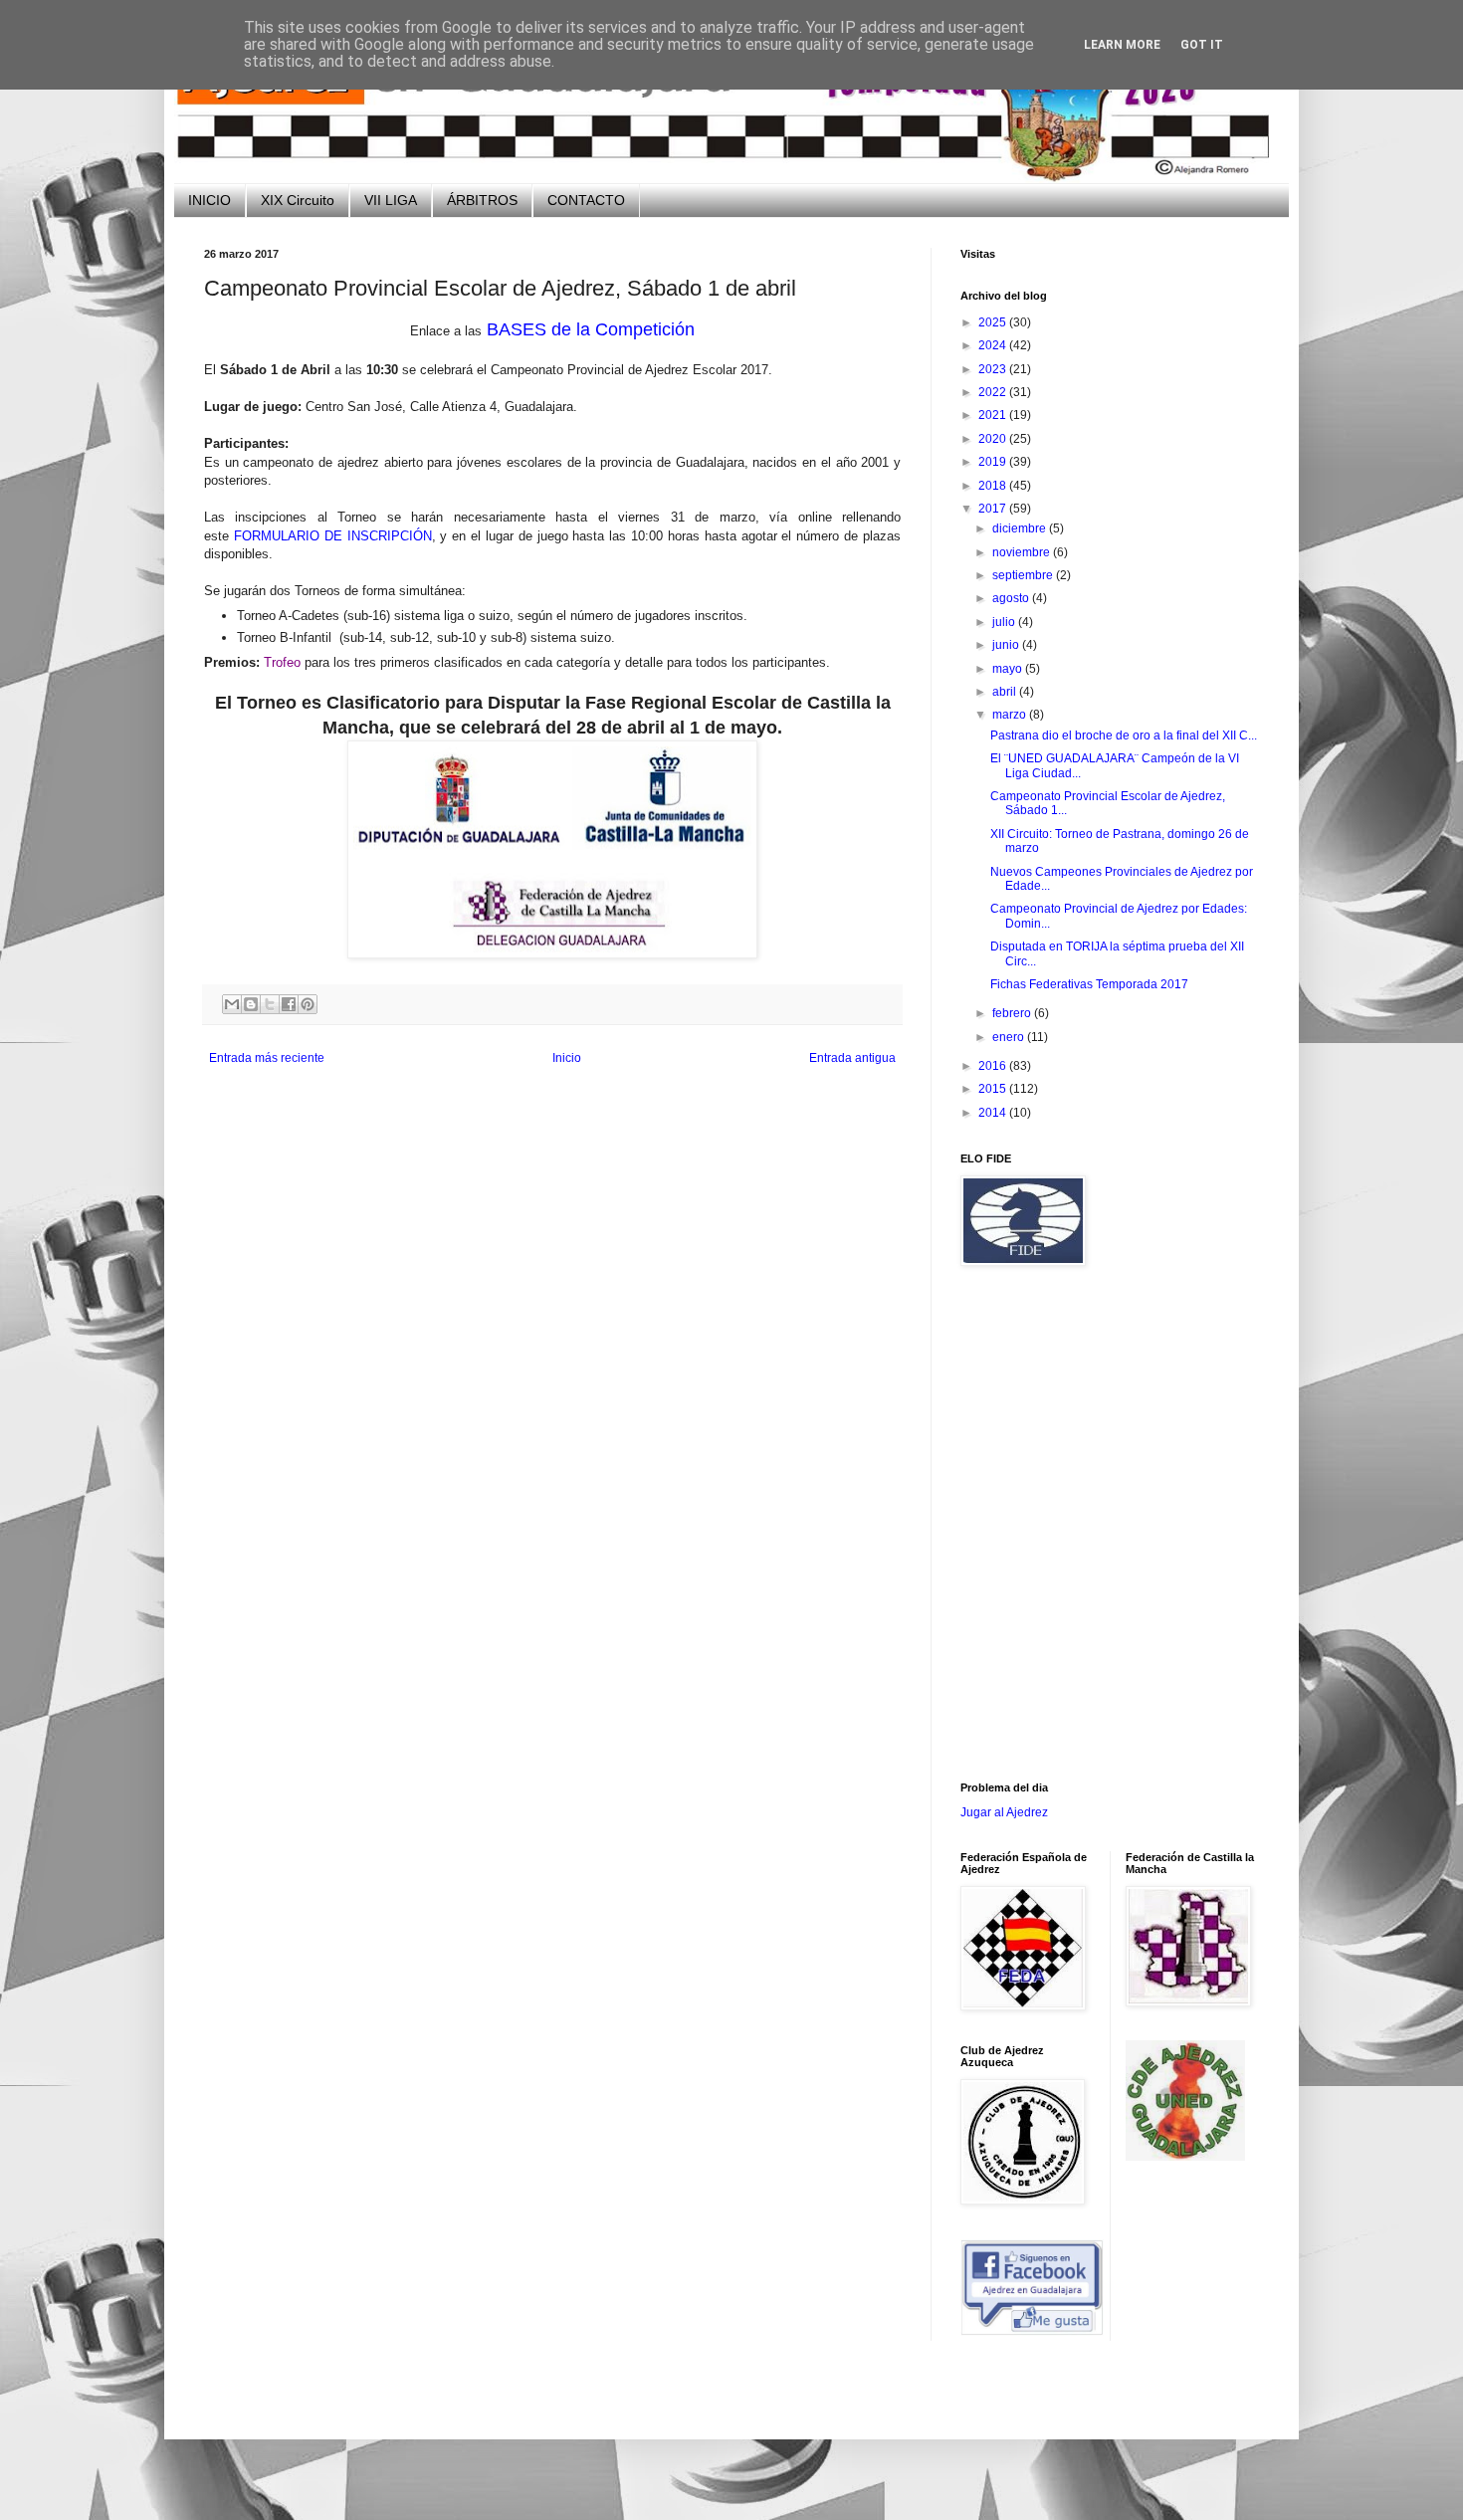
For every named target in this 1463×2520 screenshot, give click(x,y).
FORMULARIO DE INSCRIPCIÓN (333, 536)
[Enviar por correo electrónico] (232, 1004)
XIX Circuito (298, 200)
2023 (994, 369)
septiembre (1024, 575)
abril (1006, 692)
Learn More (1122, 45)
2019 (994, 462)
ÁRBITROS (482, 200)
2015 (994, 1089)
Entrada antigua (852, 1058)
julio (1005, 622)
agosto (1012, 598)
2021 (994, 415)
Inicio (567, 1058)
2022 (994, 392)
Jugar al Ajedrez (1004, 1812)
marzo (1011, 715)
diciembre (1021, 528)
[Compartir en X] (270, 1004)
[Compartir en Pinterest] (308, 1004)
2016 (994, 1066)
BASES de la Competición (591, 329)
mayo (1009, 669)
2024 (994, 345)
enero (1010, 1037)
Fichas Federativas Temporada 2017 (1089, 984)
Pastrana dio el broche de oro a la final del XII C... (1124, 735)
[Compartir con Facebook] (289, 1004)
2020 (994, 439)
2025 (994, 322)
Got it (1202, 45)
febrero (1013, 1013)
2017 (994, 509)
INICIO (209, 200)
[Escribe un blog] (251, 1004)
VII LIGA (391, 200)
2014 (994, 1113)
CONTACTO (586, 200)
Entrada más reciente (267, 1058)
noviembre (1023, 552)
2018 (994, 486)
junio (1007, 645)
